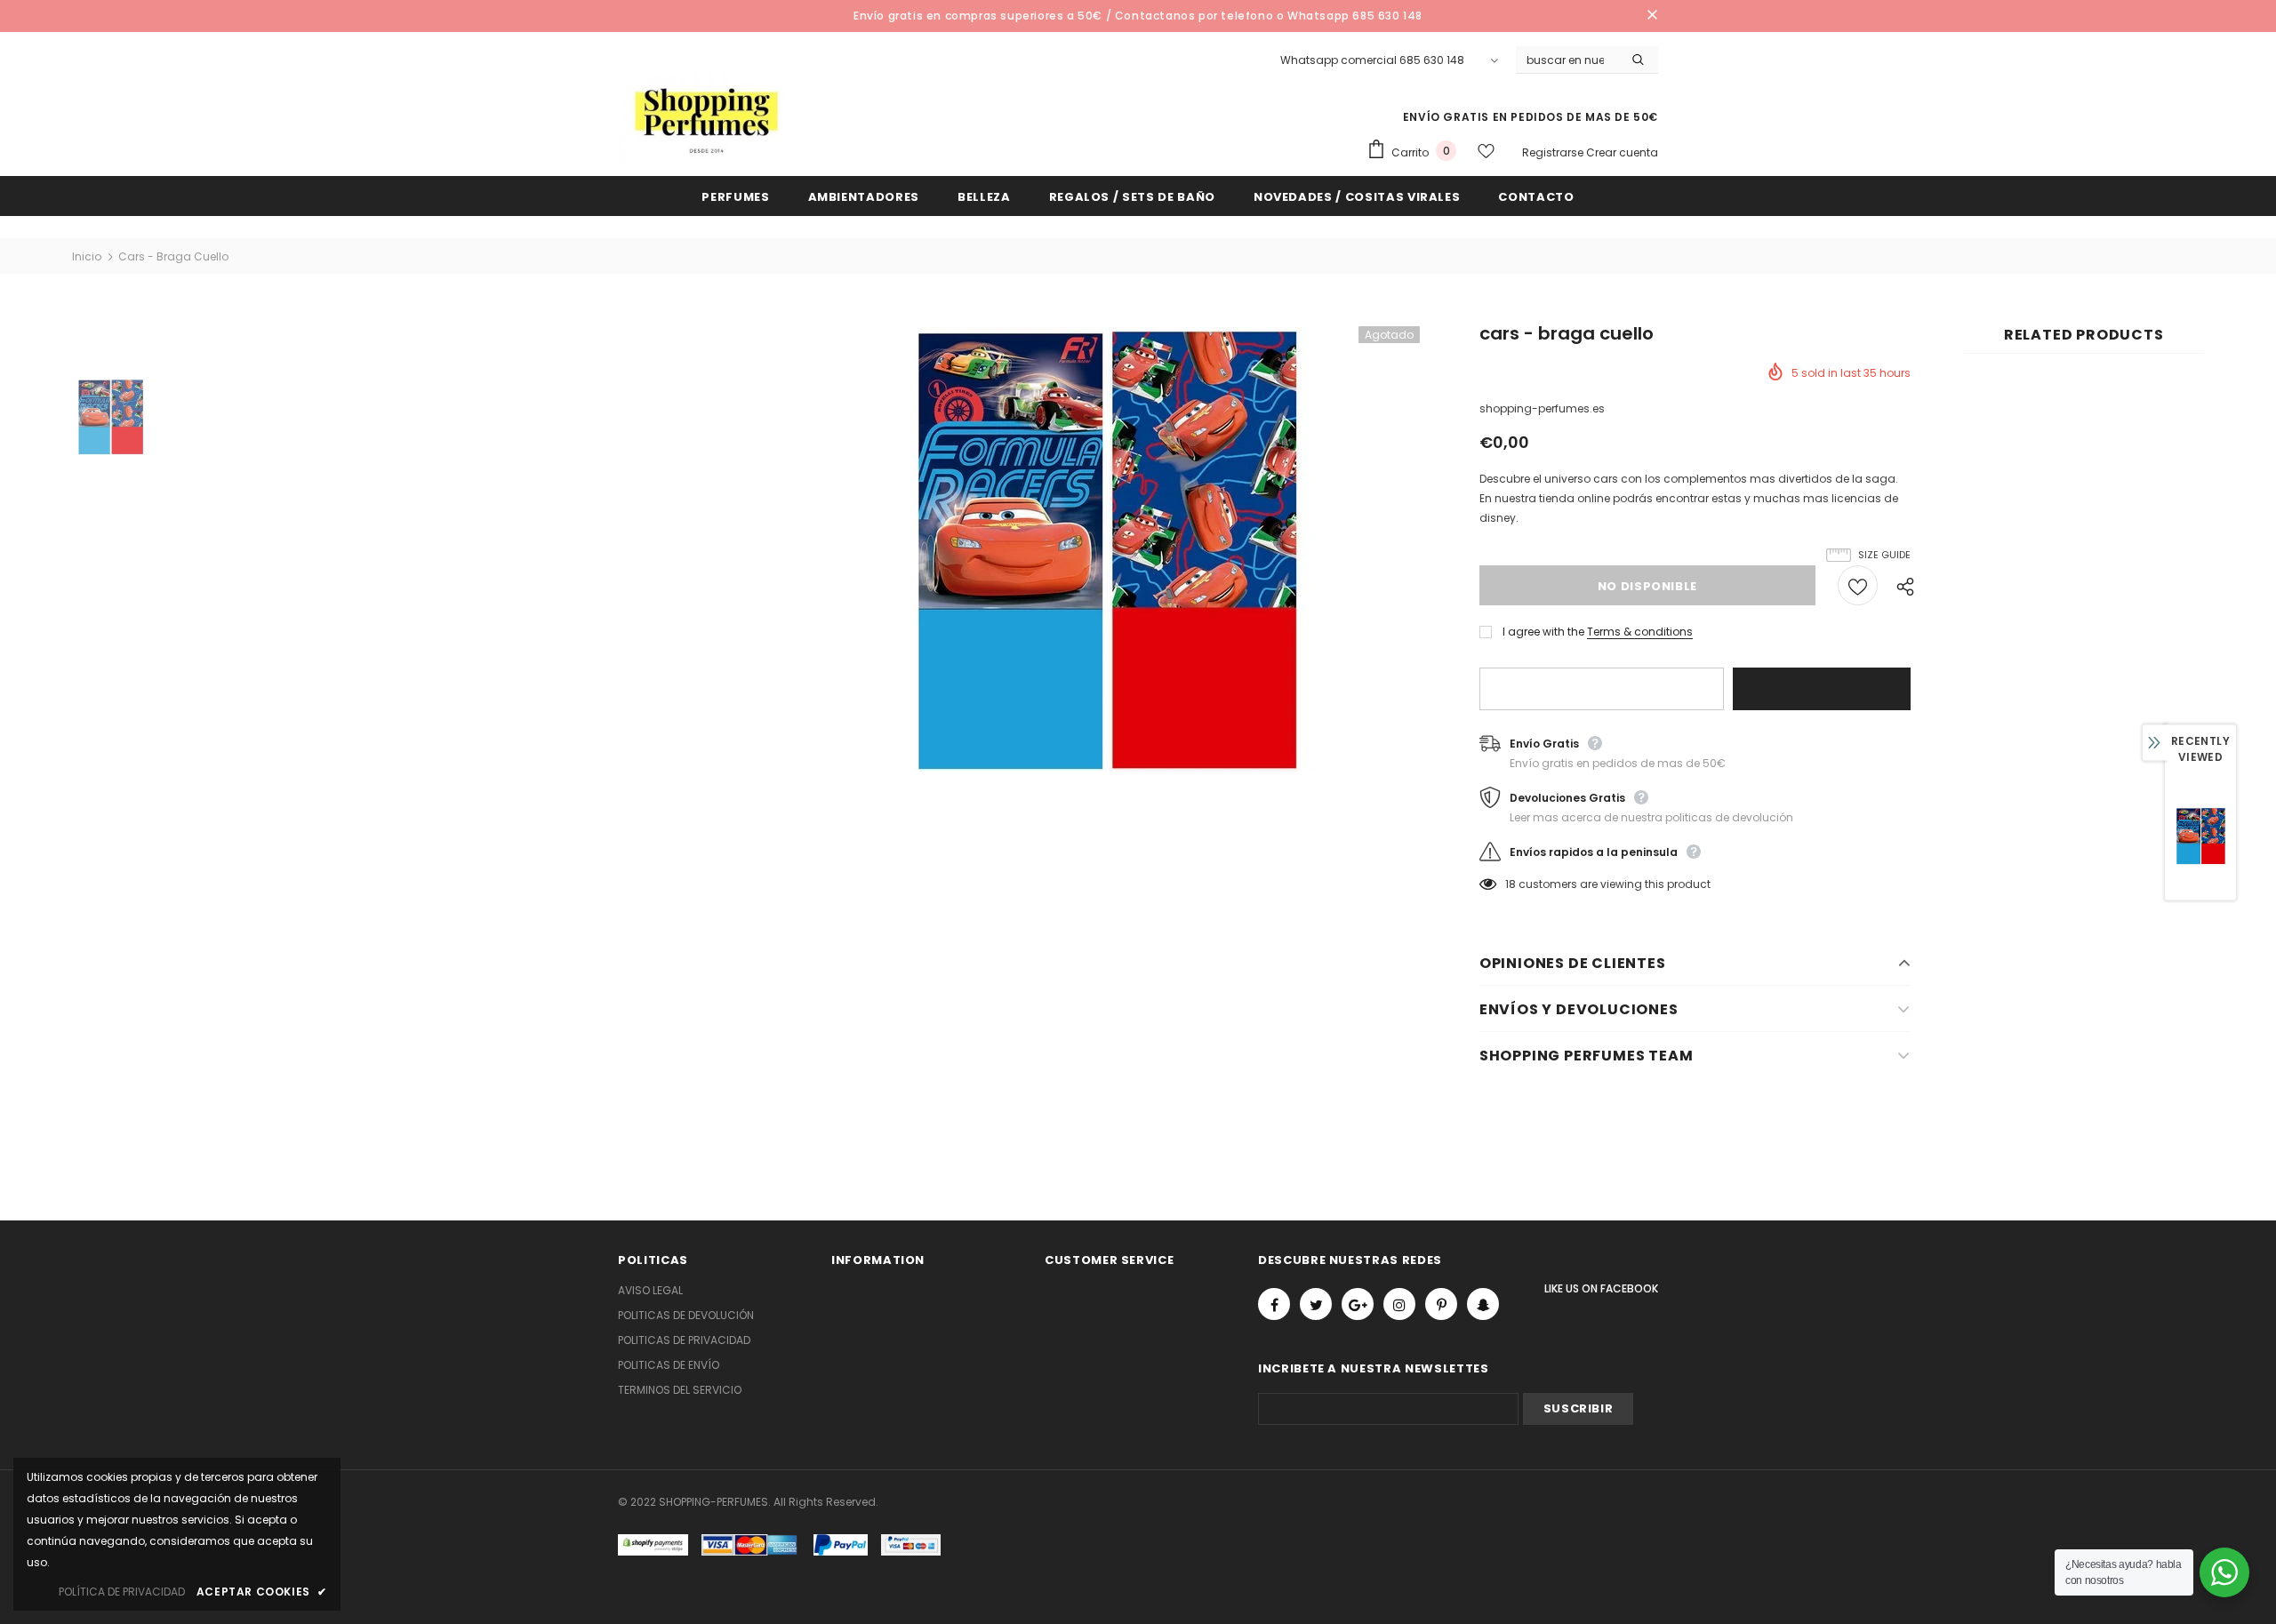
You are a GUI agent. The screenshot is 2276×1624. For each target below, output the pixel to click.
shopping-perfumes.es (1542, 408)
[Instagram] (1399, 1304)
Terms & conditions (1640, 632)
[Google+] (1358, 1304)
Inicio (87, 256)
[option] (1104, 549)
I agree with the (1543, 632)
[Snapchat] (1483, 1304)
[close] (1652, 16)
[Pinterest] (1441, 1304)
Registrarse (1554, 152)
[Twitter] (1316, 1304)
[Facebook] (1274, 1304)
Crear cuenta (1622, 152)
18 (1511, 884)
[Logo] (707, 118)
